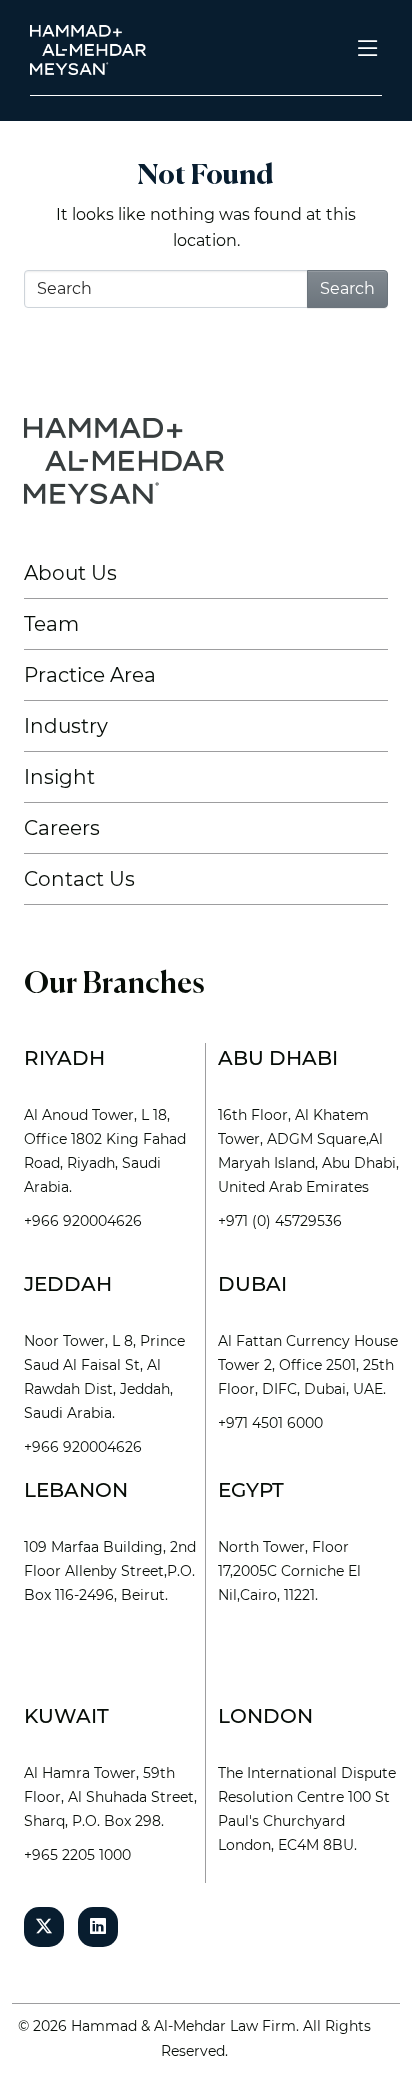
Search (347, 288)
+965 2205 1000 (77, 1855)
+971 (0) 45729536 (280, 1221)
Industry (66, 726)
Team (51, 624)
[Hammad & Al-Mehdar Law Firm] (92, 48)
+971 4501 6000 (270, 1423)
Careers (62, 828)
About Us (70, 573)
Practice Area (90, 675)
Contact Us (79, 879)
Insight (59, 777)
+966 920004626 (83, 1221)
